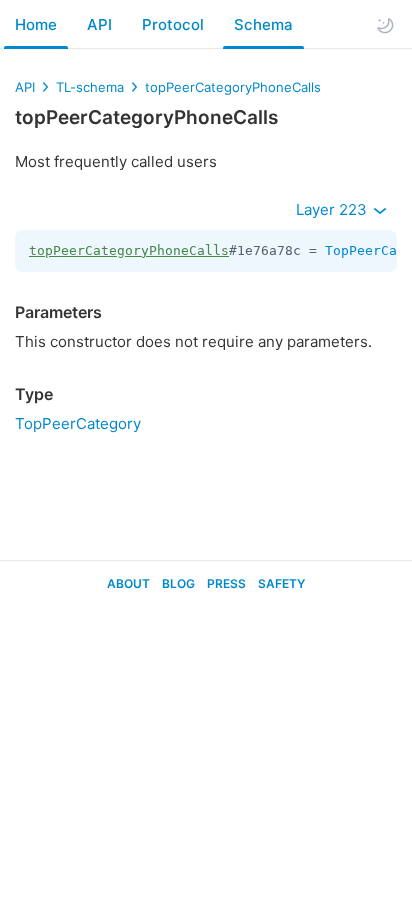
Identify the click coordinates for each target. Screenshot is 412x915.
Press (226, 583)
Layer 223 (333, 209)
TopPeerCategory (78, 423)
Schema (263, 24)
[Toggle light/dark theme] (385, 25)
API (99, 24)
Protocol (173, 24)
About (128, 583)
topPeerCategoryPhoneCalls (233, 87)
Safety (281, 583)
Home (36, 24)
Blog (178, 583)
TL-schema (90, 87)
